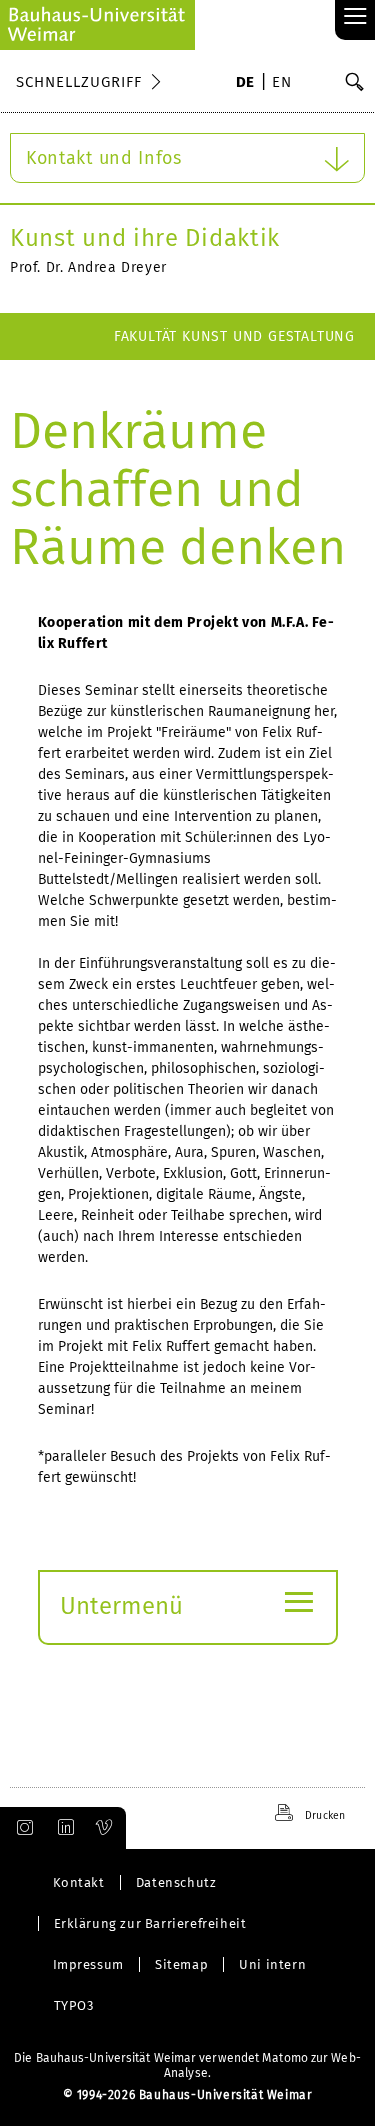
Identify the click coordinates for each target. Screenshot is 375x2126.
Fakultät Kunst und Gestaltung (234, 336)
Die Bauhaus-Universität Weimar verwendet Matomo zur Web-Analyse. (187, 2065)
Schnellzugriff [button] (79, 82)
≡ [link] (355, 17)
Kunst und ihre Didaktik (145, 238)
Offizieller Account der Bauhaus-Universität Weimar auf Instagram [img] (21, 1828)
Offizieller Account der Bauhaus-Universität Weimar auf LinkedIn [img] (63, 1828)
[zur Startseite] (97, 25)
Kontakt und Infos (104, 158)
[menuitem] (245, 84)
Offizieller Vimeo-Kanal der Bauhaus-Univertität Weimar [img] (105, 1828)
